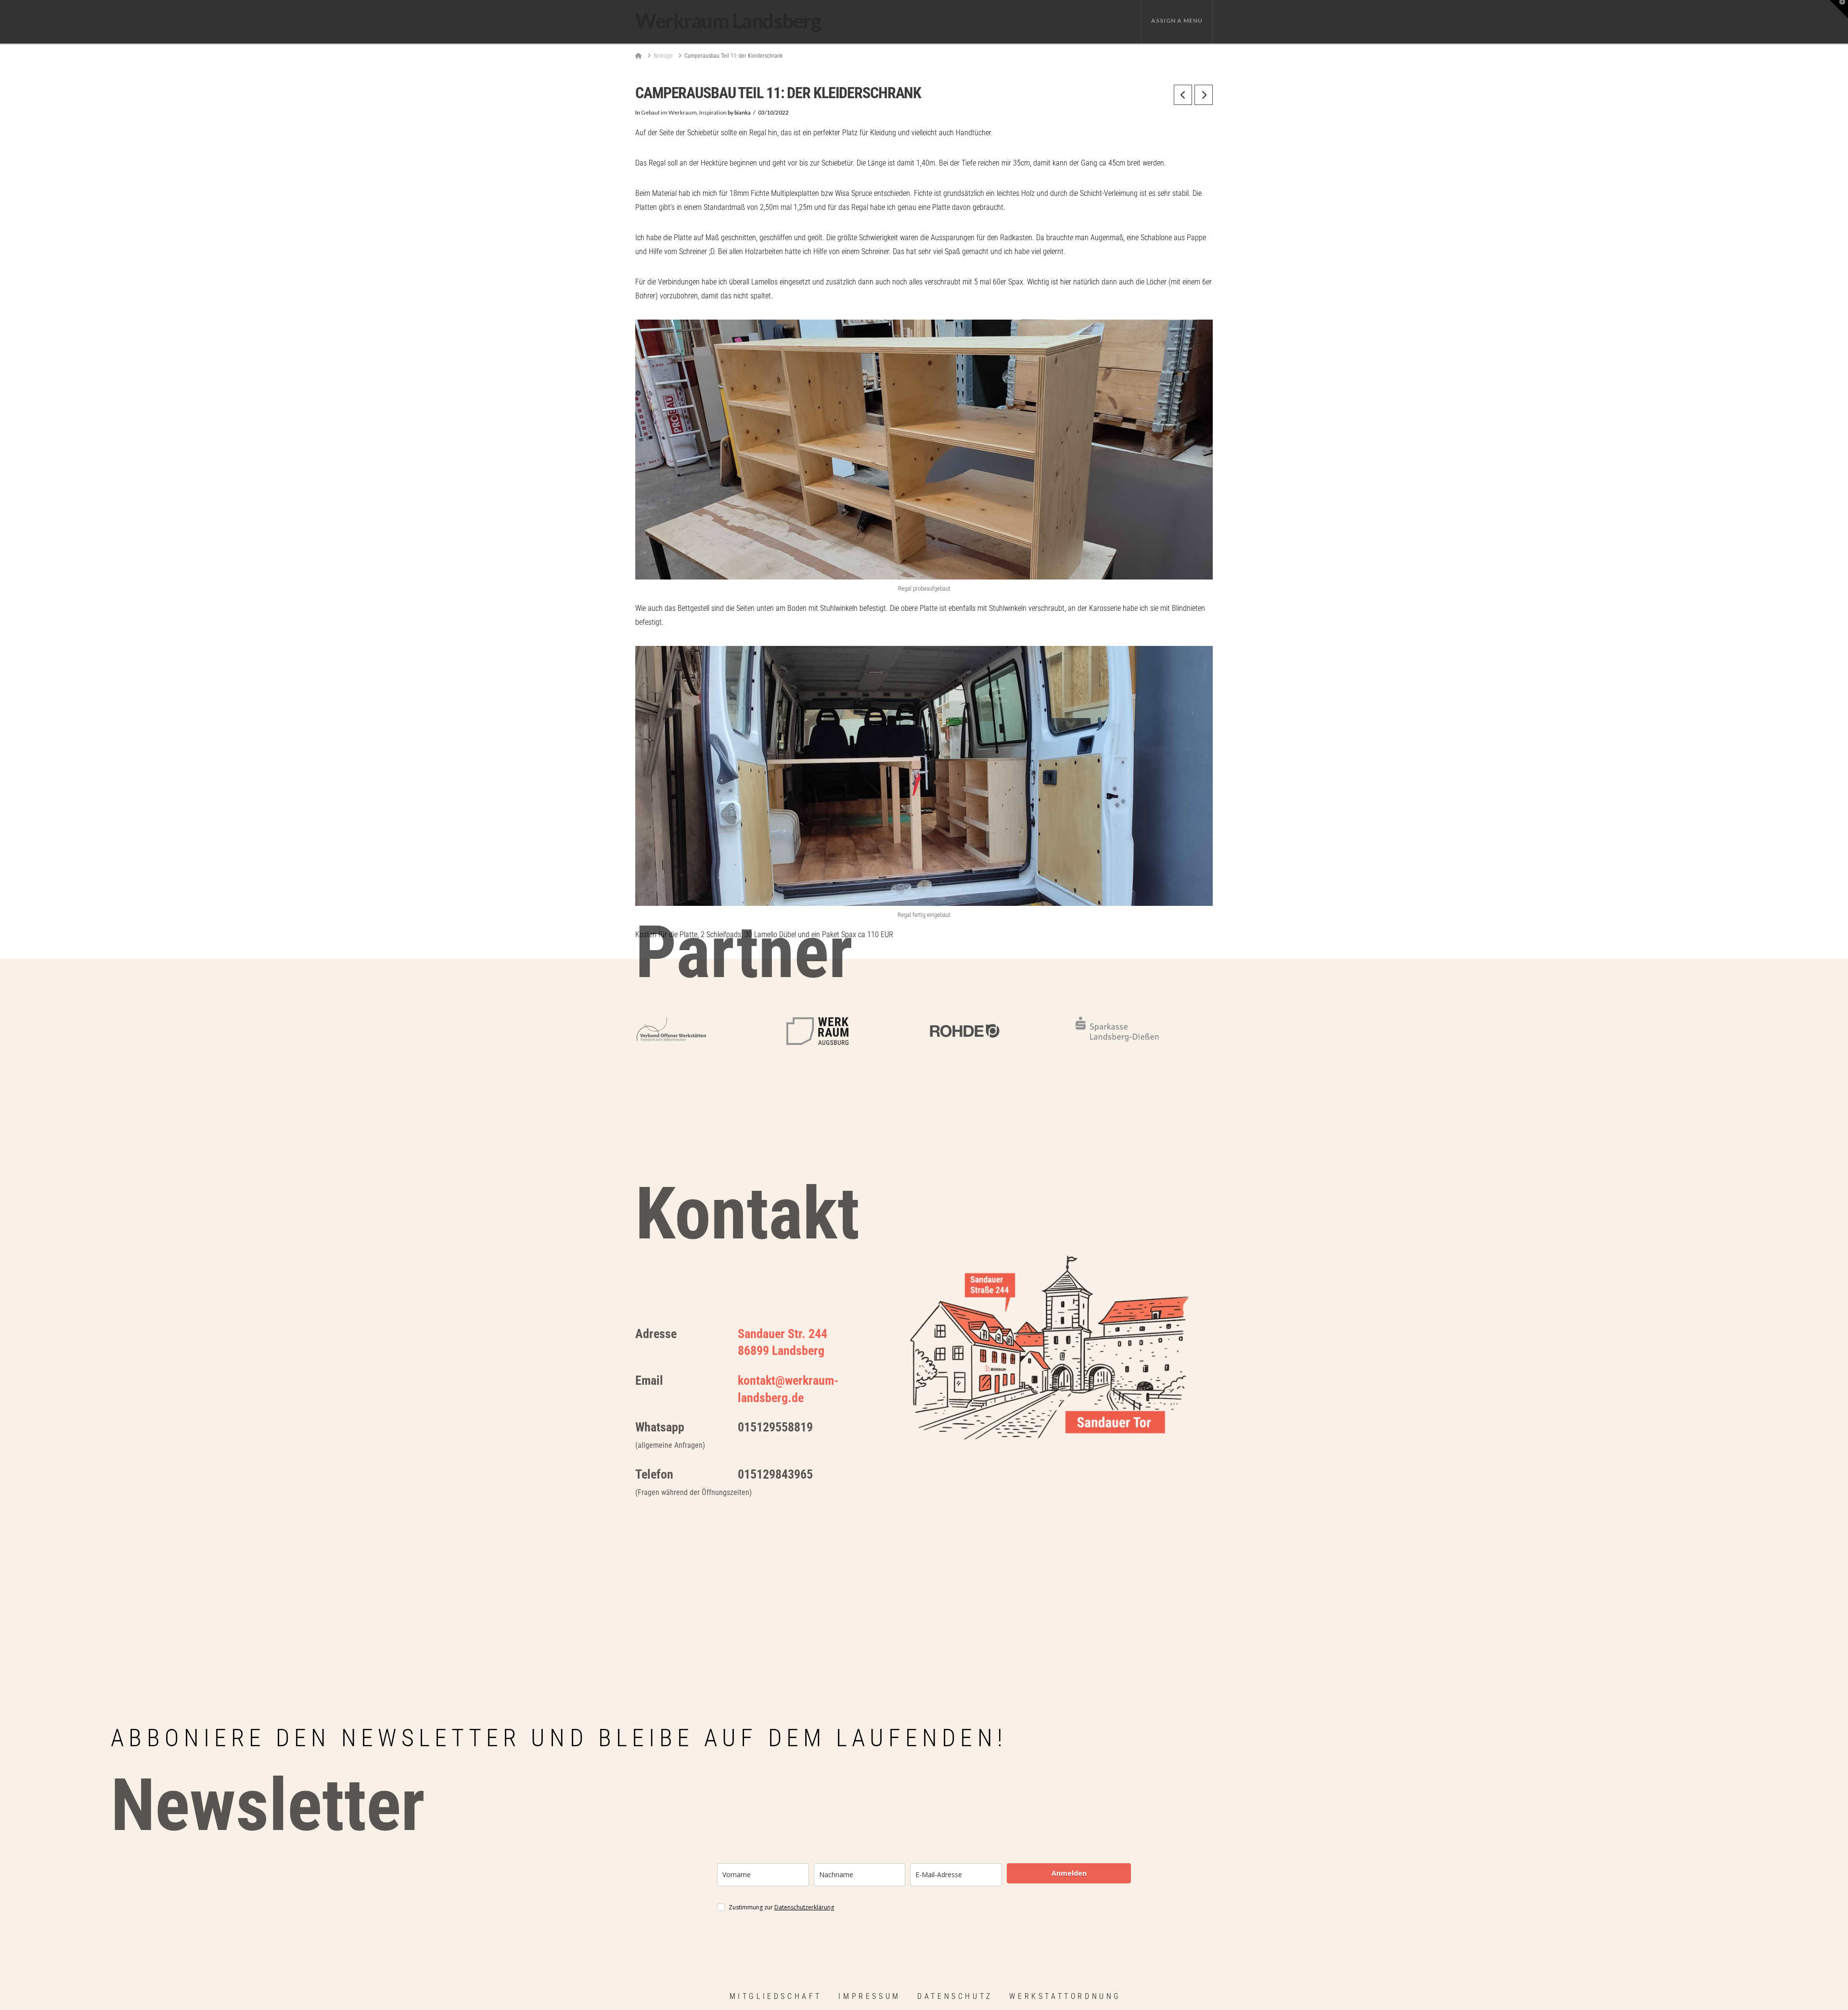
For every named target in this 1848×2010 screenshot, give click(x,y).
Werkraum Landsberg (728, 21)
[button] (1839, 9)
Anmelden (1069, 1873)
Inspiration (713, 112)
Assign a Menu (1177, 20)
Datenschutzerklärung (804, 1907)
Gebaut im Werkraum (669, 112)
